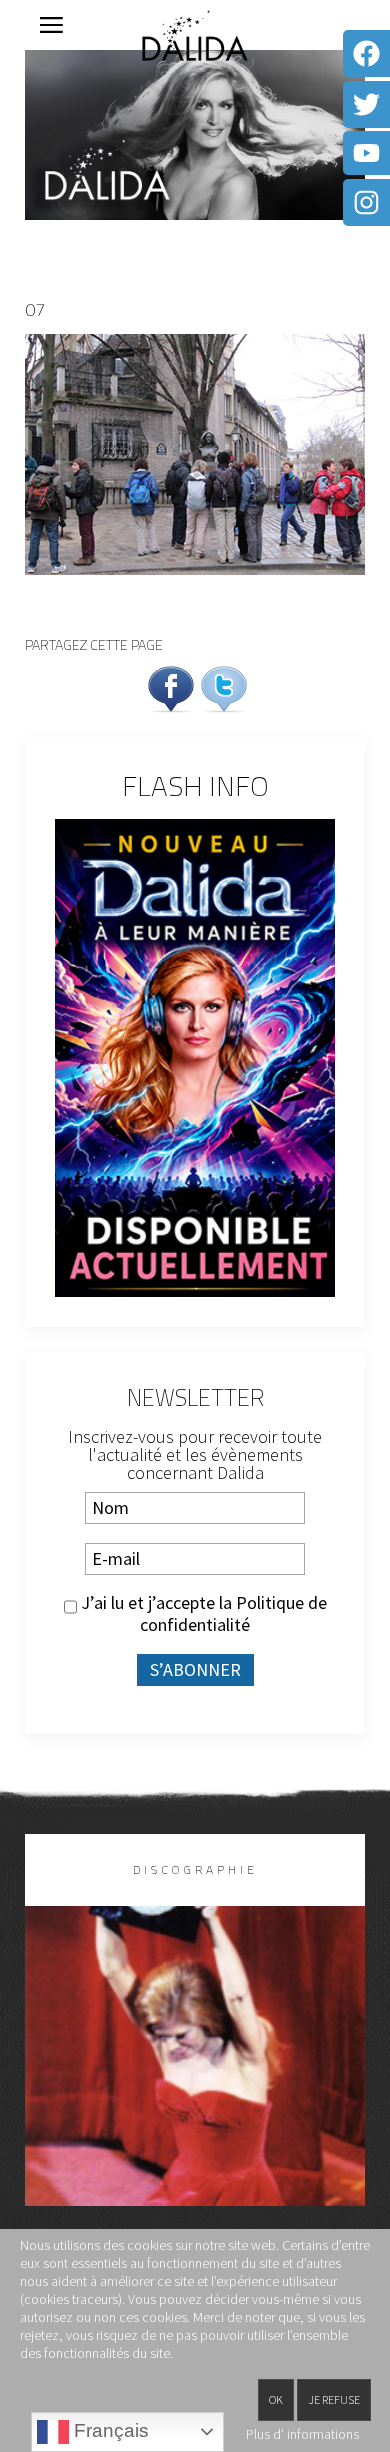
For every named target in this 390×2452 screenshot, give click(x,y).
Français (109, 2430)
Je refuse (334, 2399)
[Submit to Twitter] (224, 686)
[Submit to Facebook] (171, 686)
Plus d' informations (302, 2434)
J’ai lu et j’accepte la (202, 1614)
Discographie (195, 1869)
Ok (276, 2399)
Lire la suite (195, 2088)
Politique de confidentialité (233, 1613)
